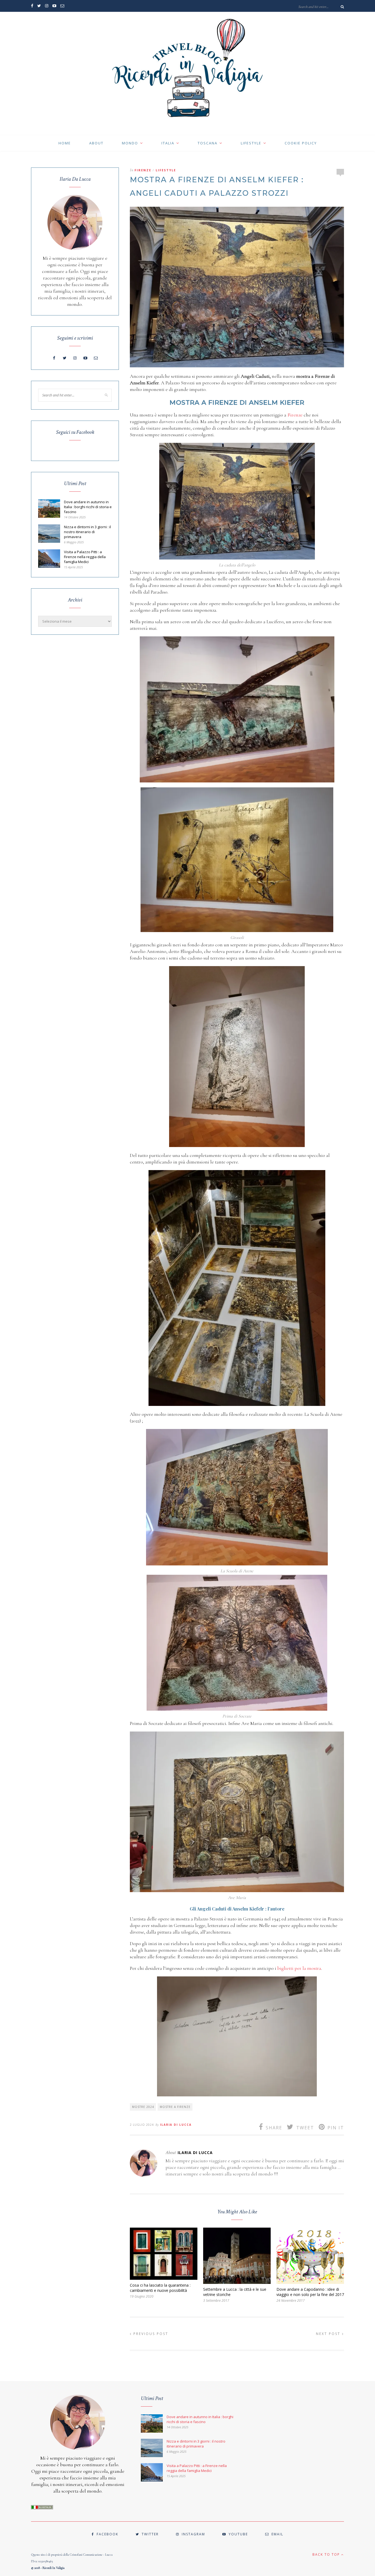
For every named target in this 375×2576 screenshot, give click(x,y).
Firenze (295, 415)
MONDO (130, 143)
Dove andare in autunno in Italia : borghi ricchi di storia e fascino (88, 507)
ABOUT (96, 143)
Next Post (329, 2334)
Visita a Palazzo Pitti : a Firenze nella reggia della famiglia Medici (85, 557)
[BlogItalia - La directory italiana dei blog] (42, 2508)
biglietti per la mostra (299, 1968)
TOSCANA (208, 143)
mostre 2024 (143, 2107)
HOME (65, 143)
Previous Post (150, 2334)
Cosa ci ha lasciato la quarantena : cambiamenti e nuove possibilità (160, 2288)
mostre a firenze (175, 2107)
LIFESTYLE (251, 143)
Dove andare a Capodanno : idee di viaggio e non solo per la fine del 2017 (310, 2292)
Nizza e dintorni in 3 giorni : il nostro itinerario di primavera (87, 532)
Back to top (327, 2554)
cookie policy (301, 143)
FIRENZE (143, 170)
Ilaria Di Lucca (176, 2125)
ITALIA (168, 143)
